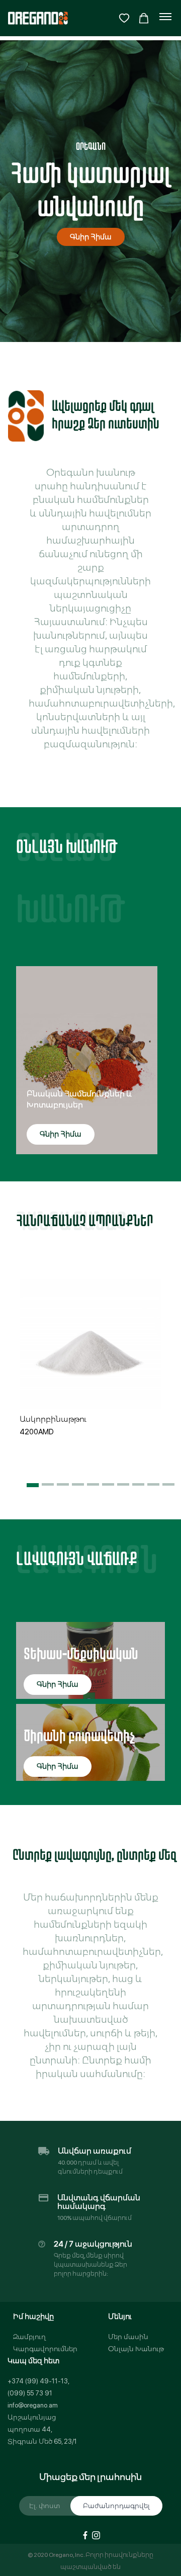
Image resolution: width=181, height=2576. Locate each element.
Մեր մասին (128, 2337)
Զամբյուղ (29, 2337)
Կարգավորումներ (45, 2349)
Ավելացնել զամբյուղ (90, 1395)
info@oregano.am (33, 2405)
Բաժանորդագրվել (116, 2506)
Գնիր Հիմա (91, 237)
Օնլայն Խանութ (136, 2349)
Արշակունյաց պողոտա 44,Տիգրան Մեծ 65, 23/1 (42, 2429)
